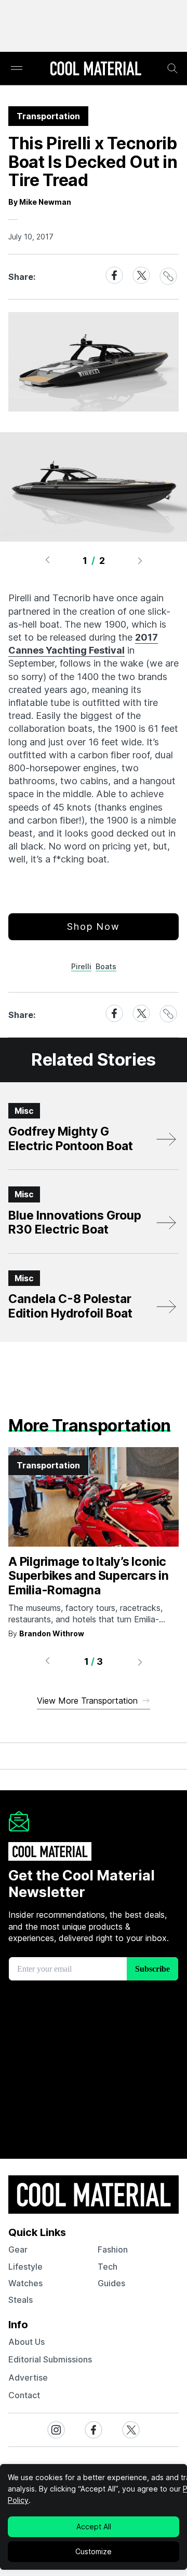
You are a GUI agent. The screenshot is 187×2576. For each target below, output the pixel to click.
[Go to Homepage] (96, 69)
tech (108, 2267)
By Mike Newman (40, 202)
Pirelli (81, 966)
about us (26, 2342)
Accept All (94, 2527)
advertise (28, 2377)
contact (24, 2395)
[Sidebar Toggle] (17, 69)
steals (21, 2300)
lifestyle (25, 2267)
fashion (113, 2249)
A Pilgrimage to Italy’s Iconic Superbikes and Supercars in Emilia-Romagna (89, 1576)
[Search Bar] (172, 68)
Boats (106, 966)
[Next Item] (140, 560)
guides (111, 2283)
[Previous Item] (47, 560)
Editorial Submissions (50, 2359)
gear (18, 2249)
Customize (94, 2551)
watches (25, 2283)
